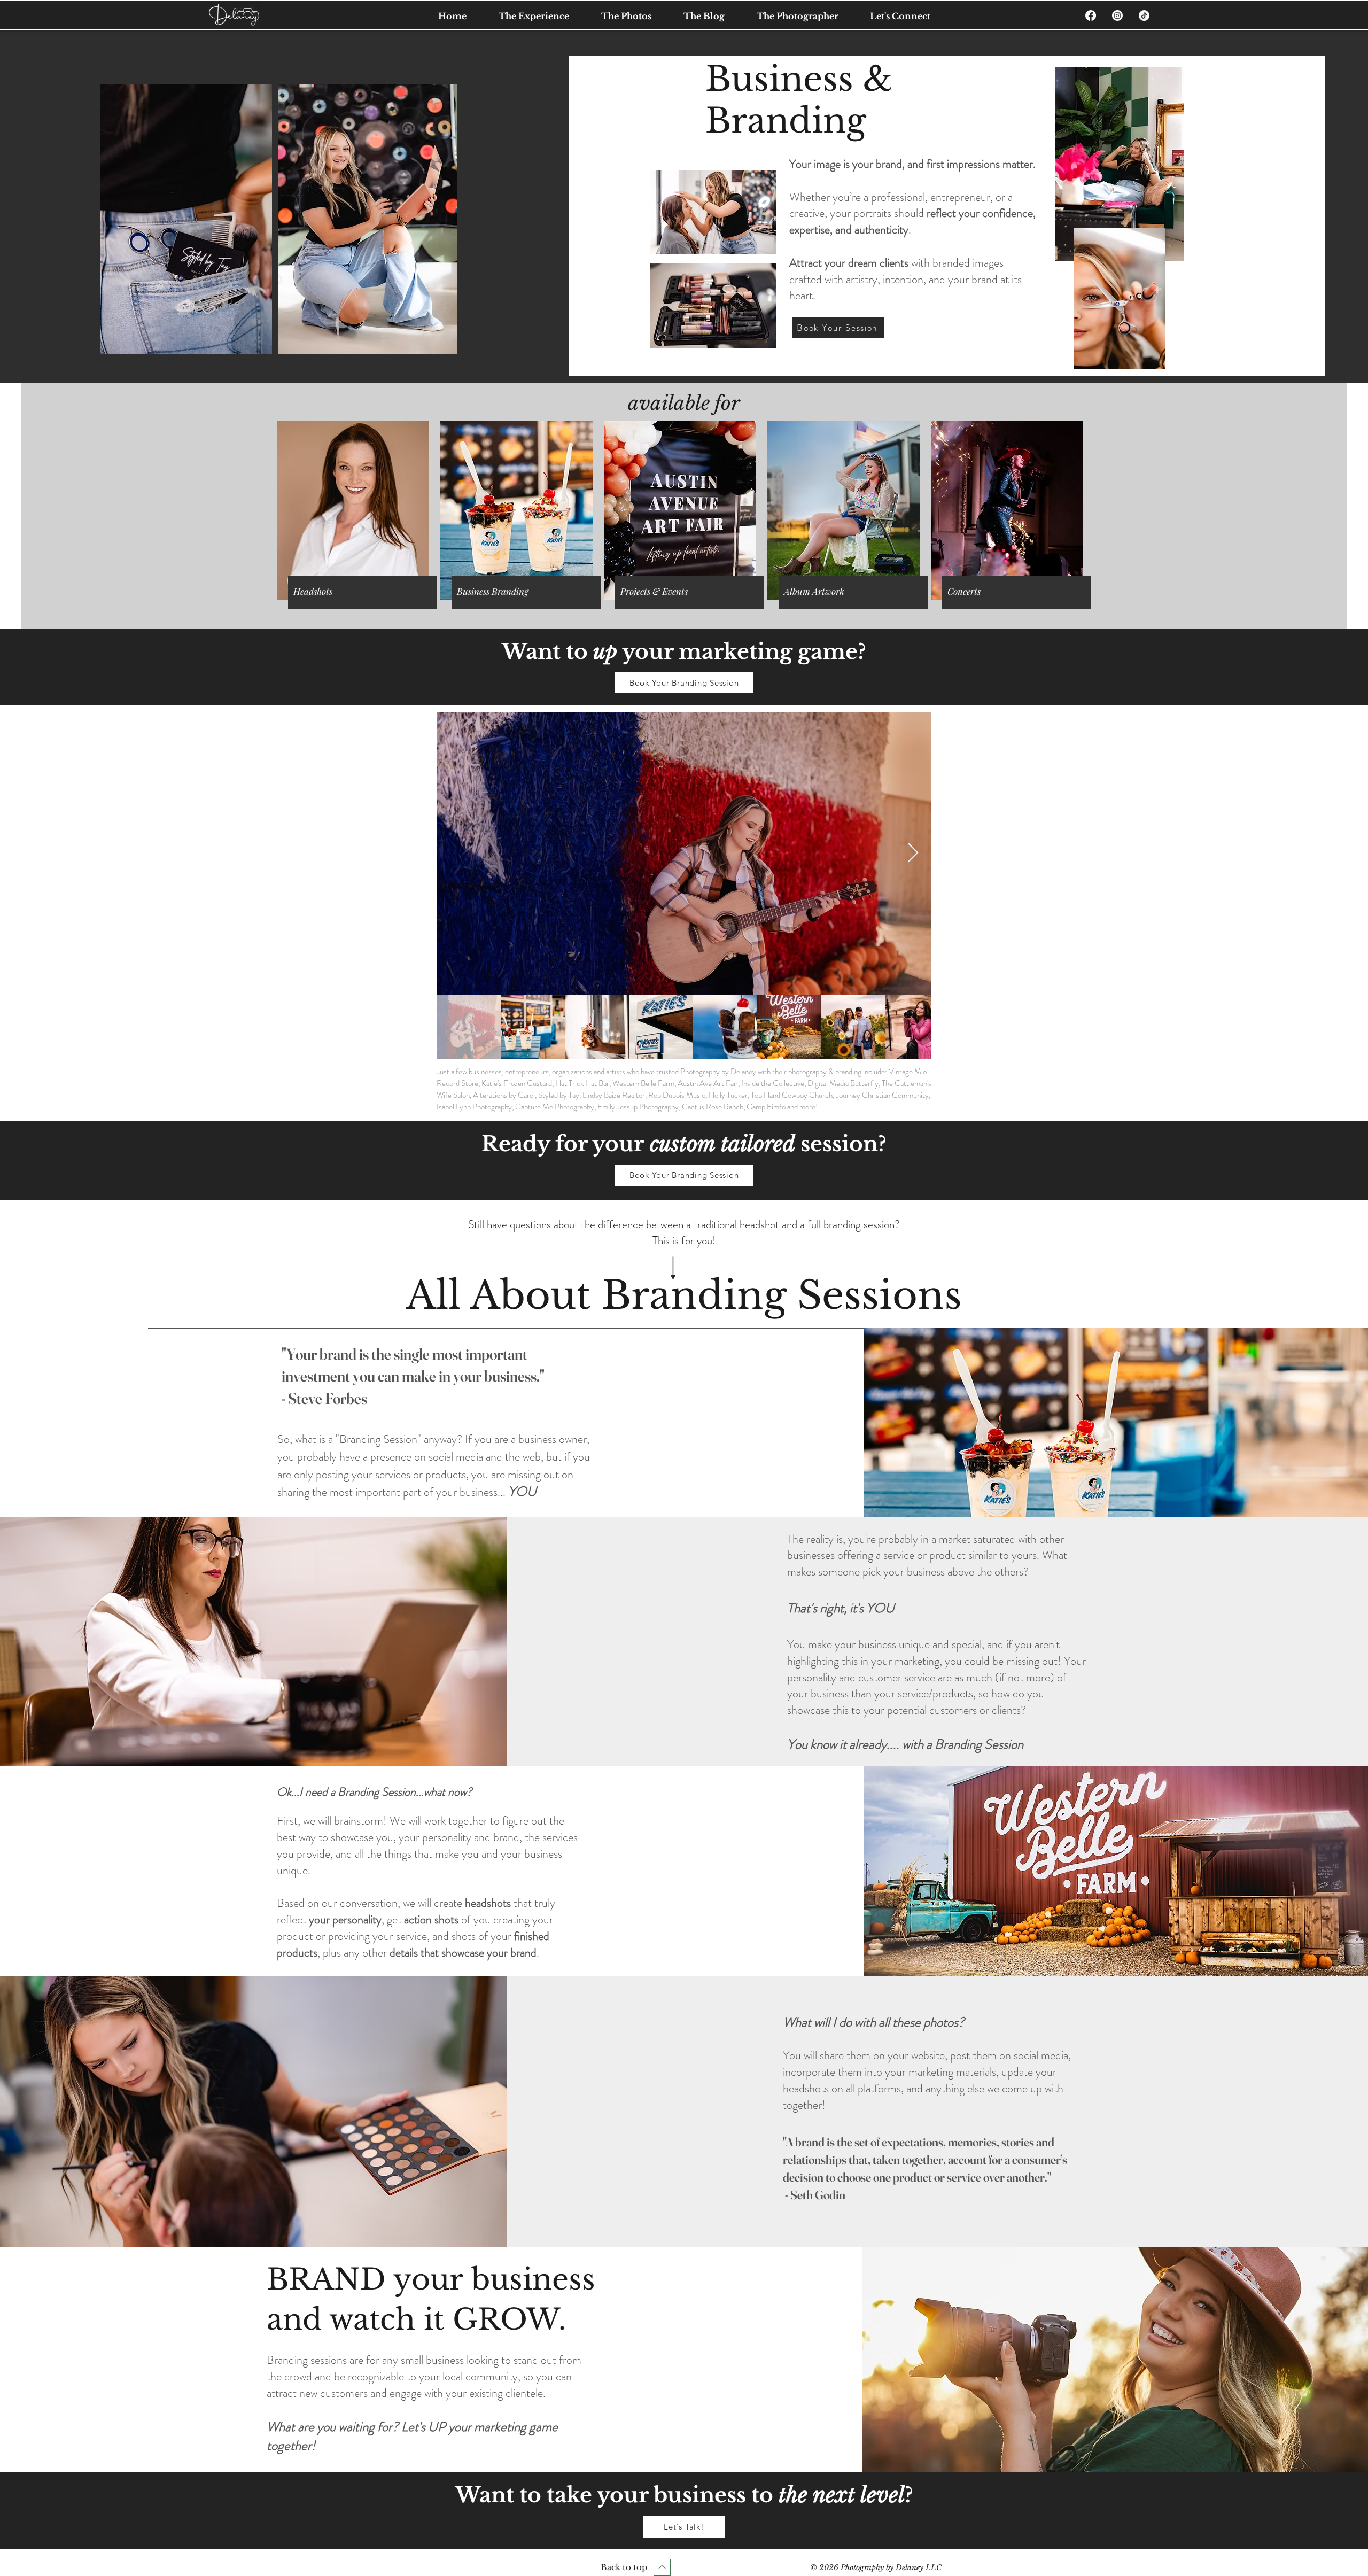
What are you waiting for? (334, 2427)
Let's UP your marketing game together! (412, 2436)
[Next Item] (913, 853)
